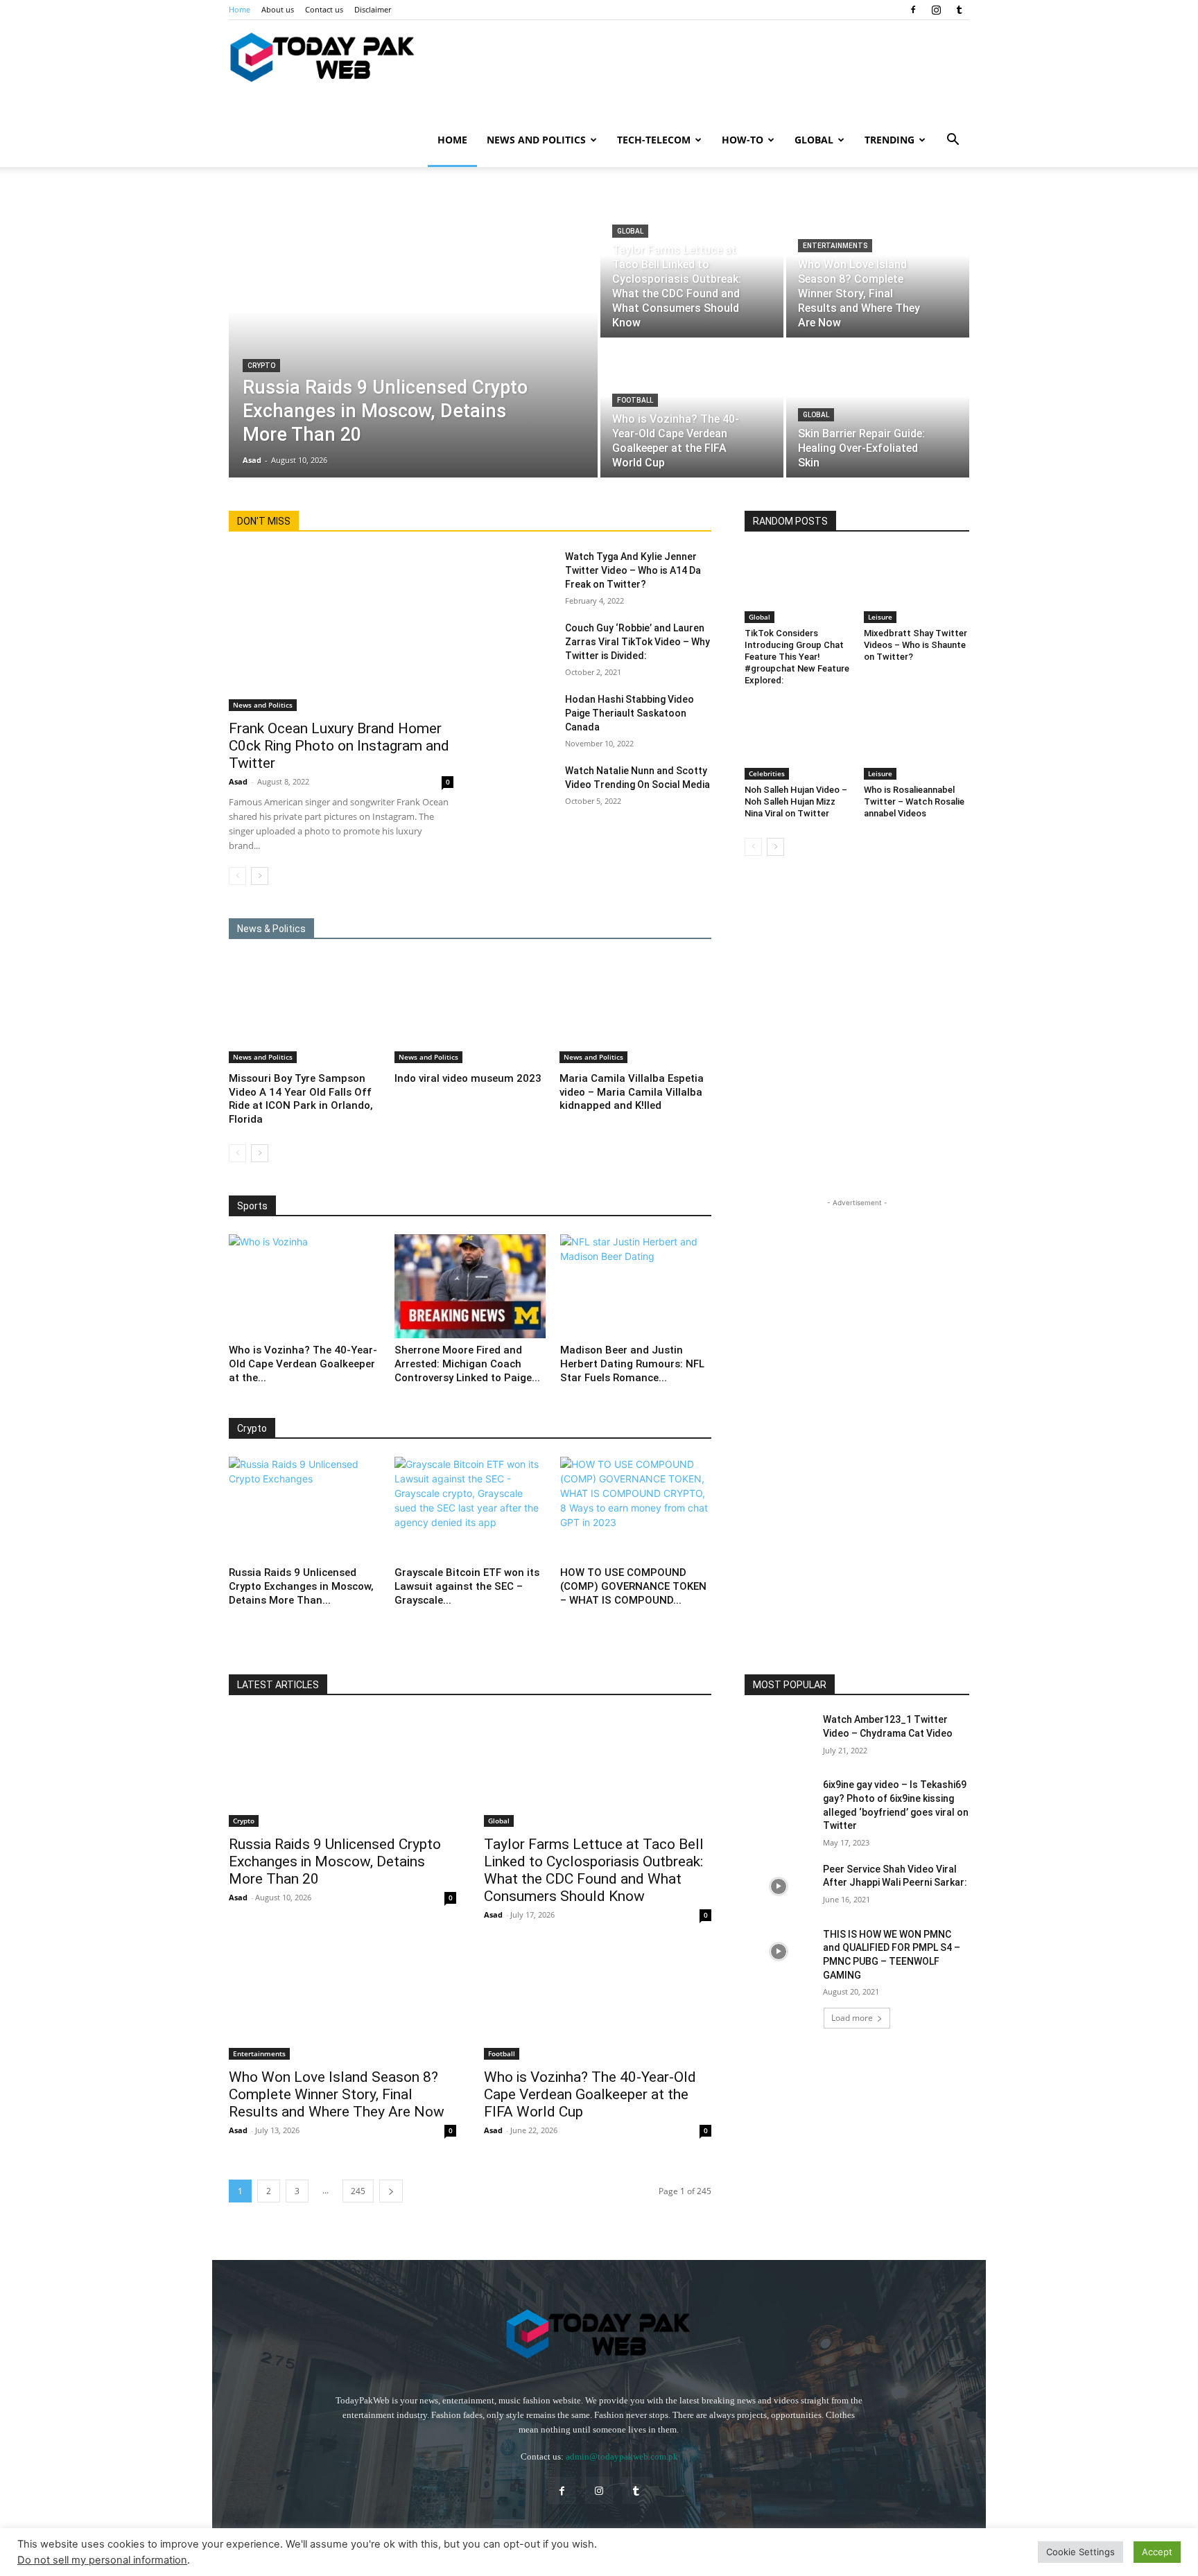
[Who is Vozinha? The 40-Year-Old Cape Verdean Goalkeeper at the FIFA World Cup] (692, 409)
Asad (238, 781)
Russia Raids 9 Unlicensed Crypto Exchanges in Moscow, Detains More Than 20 (335, 1861)
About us (278, 9)
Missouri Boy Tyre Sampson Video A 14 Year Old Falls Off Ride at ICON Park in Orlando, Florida (301, 1099)
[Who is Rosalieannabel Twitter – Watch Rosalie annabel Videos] (917, 743)
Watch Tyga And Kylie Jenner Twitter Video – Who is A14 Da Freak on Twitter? (633, 570)
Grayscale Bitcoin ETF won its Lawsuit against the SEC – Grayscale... (467, 1586)
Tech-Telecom (654, 140)
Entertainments (835, 246)
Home (240, 9)
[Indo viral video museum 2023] (470, 1010)
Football (635, 400)
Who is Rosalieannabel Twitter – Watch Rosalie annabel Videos (914, 801)
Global (814, 140)
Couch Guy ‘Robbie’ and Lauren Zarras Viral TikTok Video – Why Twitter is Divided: (637, 642)
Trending (889, 140)
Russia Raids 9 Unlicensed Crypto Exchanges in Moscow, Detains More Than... (301, 1586)
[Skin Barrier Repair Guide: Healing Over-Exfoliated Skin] (878, 409)
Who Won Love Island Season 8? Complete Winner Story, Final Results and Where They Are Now (337, 2094)
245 (358, 2191)
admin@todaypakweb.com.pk (622, 2456)
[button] (953, 141)
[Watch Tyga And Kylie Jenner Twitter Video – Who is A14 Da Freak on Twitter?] (520, 573)
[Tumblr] (959, 10)
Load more (852, 2018)
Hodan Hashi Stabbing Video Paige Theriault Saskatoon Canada (630, 713)
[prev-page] (237, 876)
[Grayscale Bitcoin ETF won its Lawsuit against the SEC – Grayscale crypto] (470, 1509)
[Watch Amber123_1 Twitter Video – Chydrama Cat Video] (778, 1737)
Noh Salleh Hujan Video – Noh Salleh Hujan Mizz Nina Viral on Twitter (796, 801)
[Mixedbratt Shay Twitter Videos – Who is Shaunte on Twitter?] (917, 586)
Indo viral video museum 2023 (468, 1078)
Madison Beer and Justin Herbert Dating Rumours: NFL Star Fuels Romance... (632, 1364)
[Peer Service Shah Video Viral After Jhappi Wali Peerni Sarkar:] (778, 1886)
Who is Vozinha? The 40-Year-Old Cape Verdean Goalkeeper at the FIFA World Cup (590, 2094)
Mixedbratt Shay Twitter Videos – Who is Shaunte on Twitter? (915, 645)
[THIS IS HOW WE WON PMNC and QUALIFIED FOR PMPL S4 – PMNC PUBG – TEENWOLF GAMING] (778, 1952)
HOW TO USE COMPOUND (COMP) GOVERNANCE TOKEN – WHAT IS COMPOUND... (633, 1586)
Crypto (261, 366)
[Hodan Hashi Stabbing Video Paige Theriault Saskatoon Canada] (520, 716)
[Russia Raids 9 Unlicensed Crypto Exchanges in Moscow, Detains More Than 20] (413, 339)
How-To (743, 140)
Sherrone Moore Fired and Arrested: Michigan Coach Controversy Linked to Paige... (467, 1364)
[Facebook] (913, 10)
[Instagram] (936, 10)
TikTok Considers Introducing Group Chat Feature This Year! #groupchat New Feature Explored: (797, 657)
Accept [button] (1157, 2552)
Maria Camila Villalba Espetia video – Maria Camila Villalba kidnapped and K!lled (632, 1092)
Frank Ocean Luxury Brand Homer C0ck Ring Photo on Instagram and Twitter (339, 746)
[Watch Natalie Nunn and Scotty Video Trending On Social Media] (520, 787)
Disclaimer (373, 9)
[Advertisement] (857, 1297)
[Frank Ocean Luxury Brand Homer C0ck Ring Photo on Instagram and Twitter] (341, 630)
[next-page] (260, 876)
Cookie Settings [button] (1080, 2552)
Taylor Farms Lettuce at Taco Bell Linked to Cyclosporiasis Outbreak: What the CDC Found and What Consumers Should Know (594, 1870)
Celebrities (767, 773)
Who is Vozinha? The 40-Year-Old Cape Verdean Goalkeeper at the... (303, 1364)
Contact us (324, 9)
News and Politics (536, 140)
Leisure (880, 617)
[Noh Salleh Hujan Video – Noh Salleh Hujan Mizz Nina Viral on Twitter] (797, 743)
